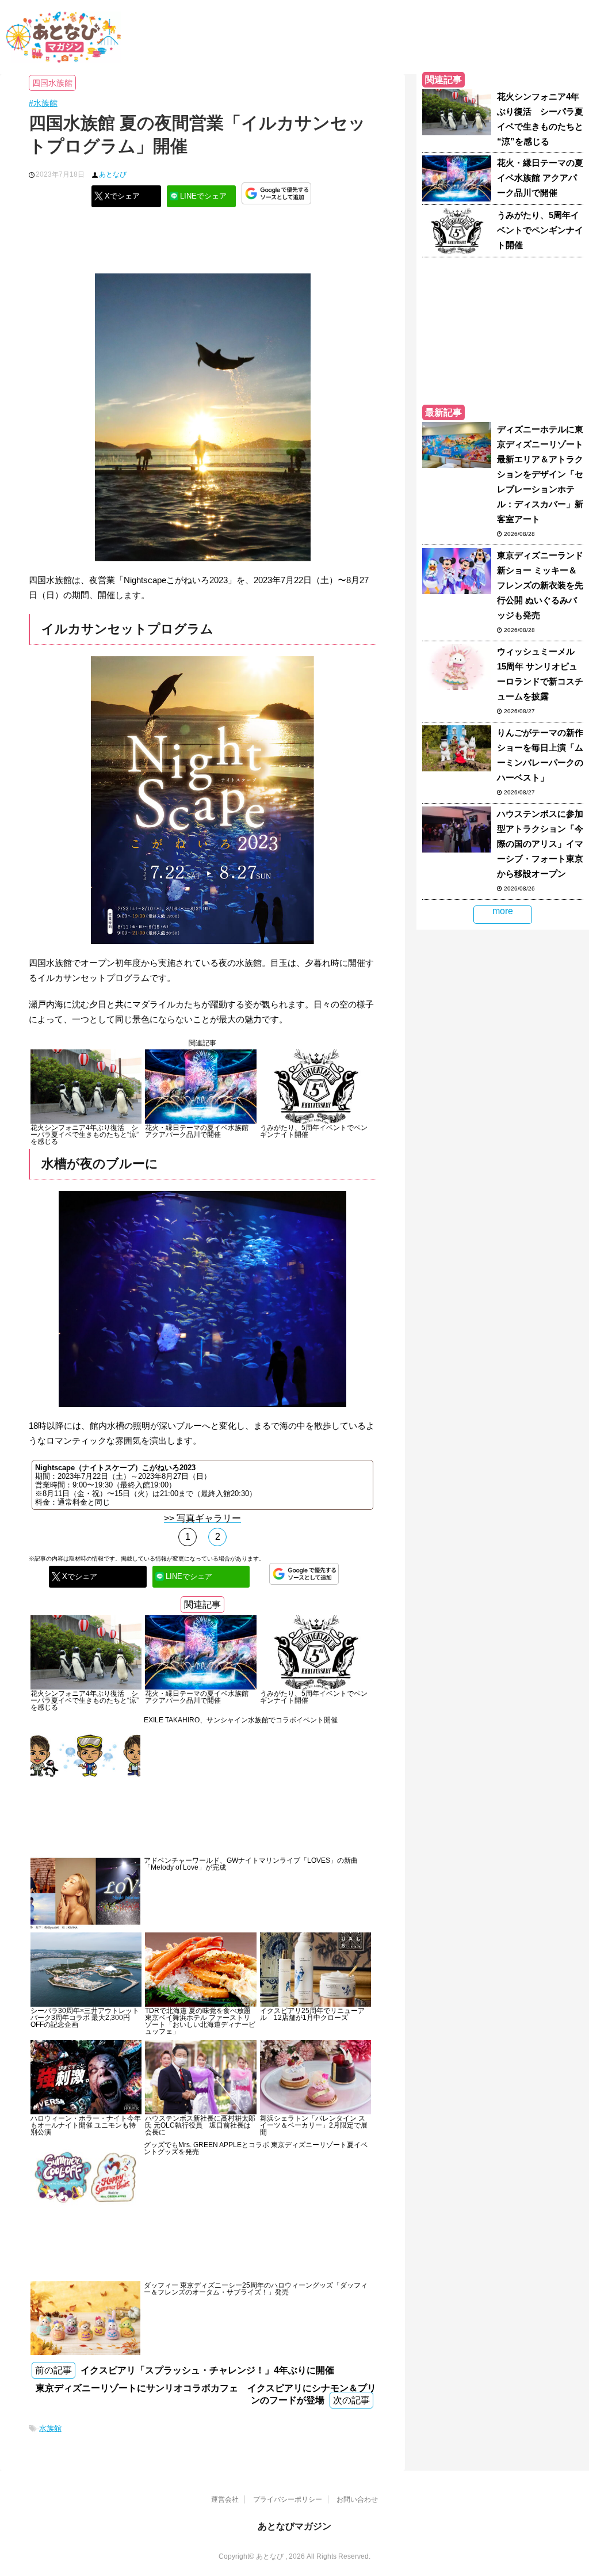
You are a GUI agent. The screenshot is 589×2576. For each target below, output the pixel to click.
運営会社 (225, 2499)
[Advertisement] (202, 245)
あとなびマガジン (294, 2526)
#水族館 (43, 103)
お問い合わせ (357, 2499)
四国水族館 (52, 83)
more (503, 911)
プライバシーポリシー (288, 2499)
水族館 (50, 2428)
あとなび (113, 174)
